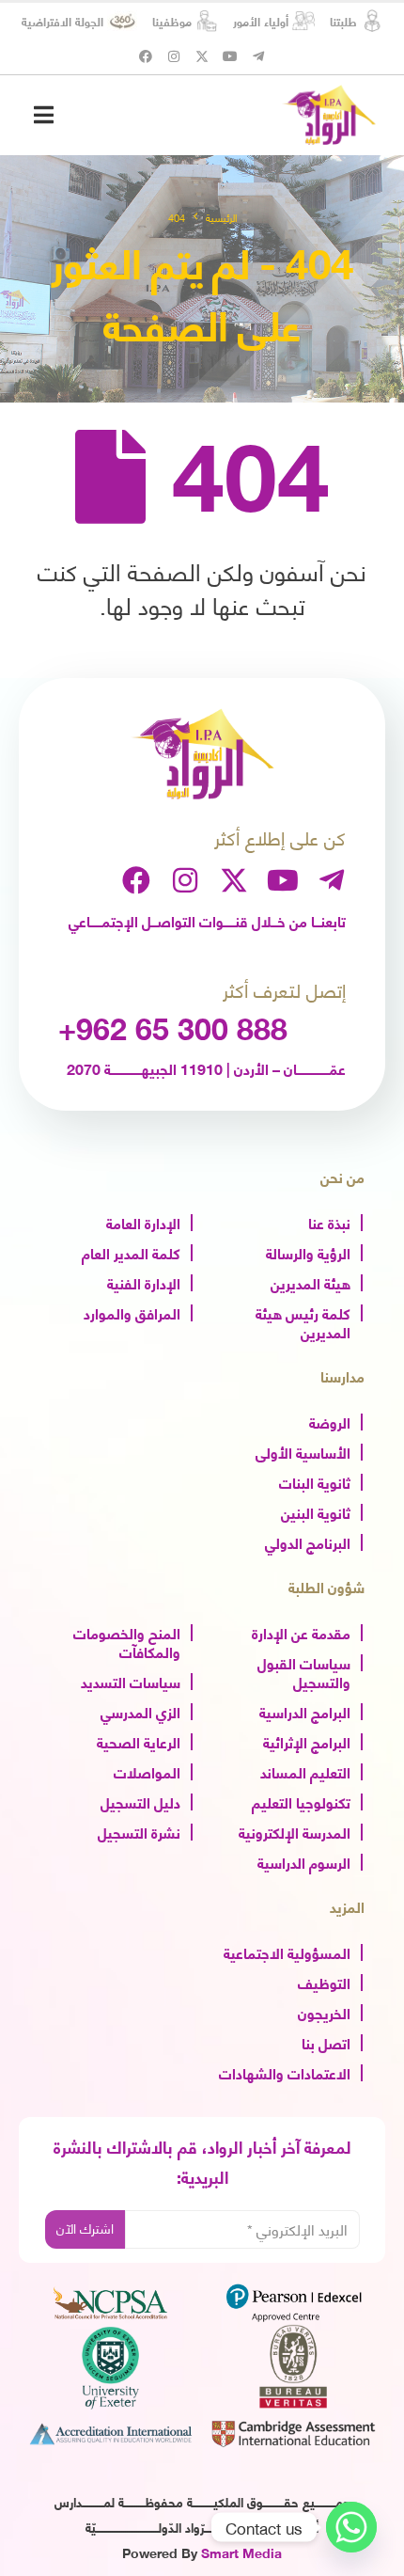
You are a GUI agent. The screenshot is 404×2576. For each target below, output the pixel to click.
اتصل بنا (326, 2042)
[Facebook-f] (146, 56)
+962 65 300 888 (173, 1027)
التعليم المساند (305, 1771)
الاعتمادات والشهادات (285, 2072)
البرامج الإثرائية (307, 1741)
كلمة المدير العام (131, 1252)
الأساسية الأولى (303, 1451)
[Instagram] (174, 56)
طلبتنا (343, 21)
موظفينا (172, 21)
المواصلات (147, 1771)
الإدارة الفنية (144, 1282)
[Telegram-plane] (258, 56)
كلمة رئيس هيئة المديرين (303, 1321)
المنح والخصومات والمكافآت (127, 1641)
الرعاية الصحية (139, 1741)
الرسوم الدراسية (304, 1861)
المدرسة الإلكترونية (295, 1831)
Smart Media (241, 2552)
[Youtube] (230, 56)
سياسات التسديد (131, 1681)
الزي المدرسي (140, 1711)
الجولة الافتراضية (62, 21)
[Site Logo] (329, 115)
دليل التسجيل (140, 1801)
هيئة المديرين (311, 1282)
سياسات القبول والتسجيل (304, 1671)
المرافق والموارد (132, 1312)
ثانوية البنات (315, 1481)
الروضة (330, 1421)
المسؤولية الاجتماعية (287, 1952)
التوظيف (324, 1982)
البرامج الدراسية (305, 1711)
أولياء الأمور (261, 21)
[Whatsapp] (351, 2527)
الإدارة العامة (143, 1222)
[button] (44, 114)
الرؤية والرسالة (308, 1252)
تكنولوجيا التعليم (301, 1801)
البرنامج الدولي (308, 1541)
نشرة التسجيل (139, 1831)
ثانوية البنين (316, 1511)
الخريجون (324, 2012)
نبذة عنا (329, 1222)
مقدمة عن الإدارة (301, 1632)
